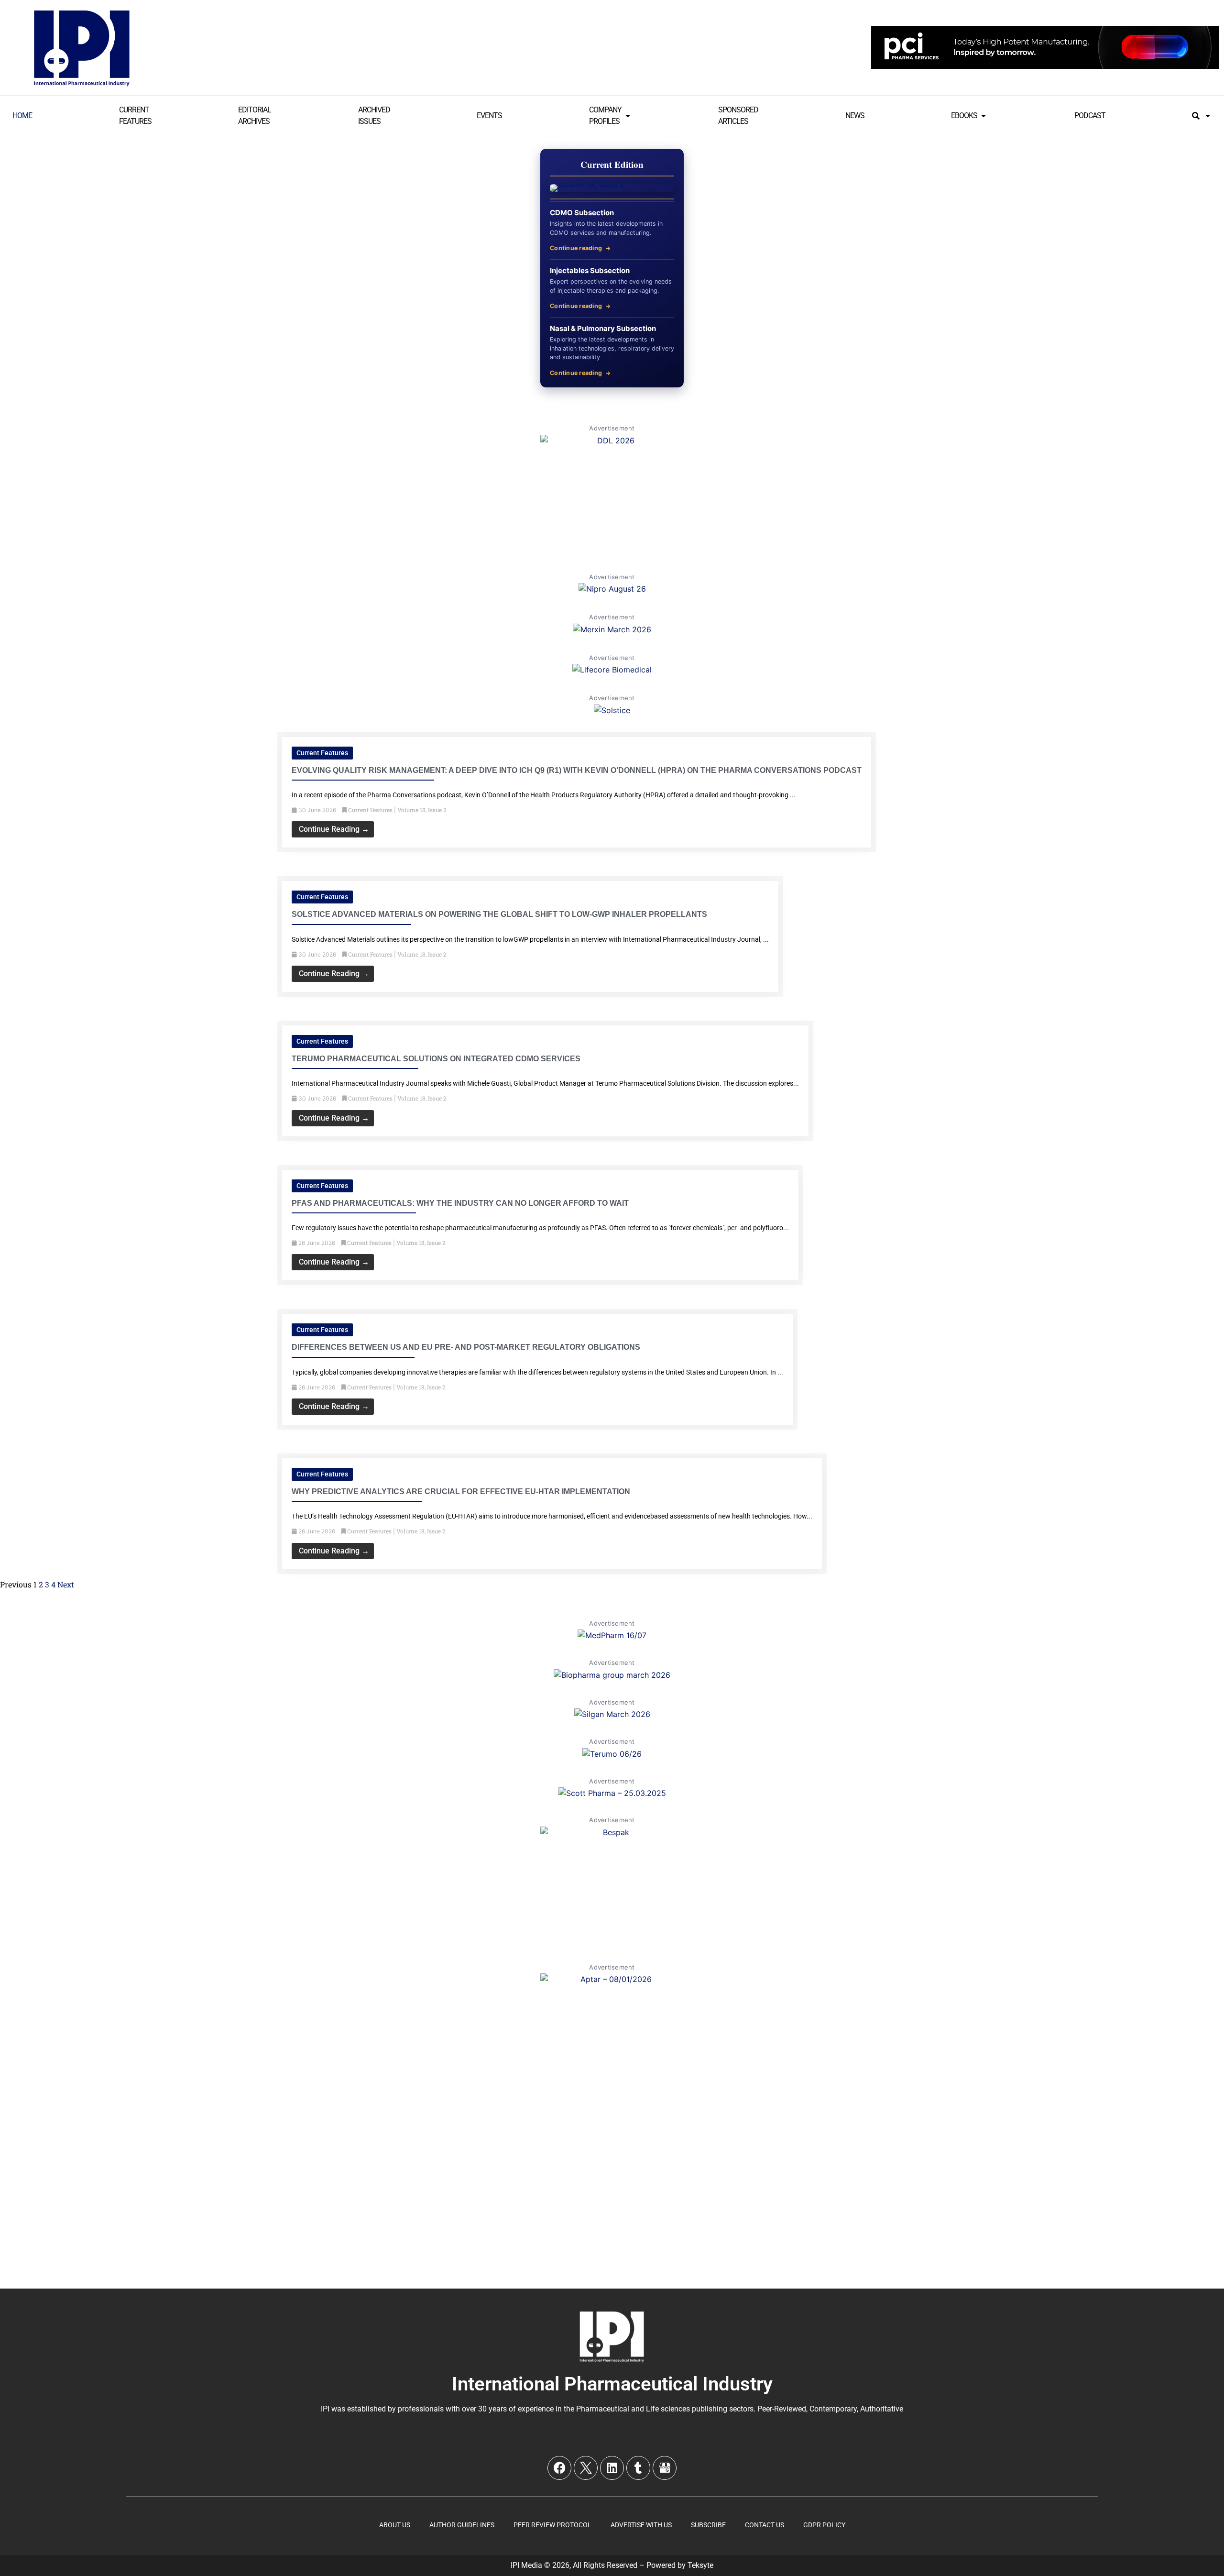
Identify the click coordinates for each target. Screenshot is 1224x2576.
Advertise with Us (641, 2525)
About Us (395, 2525)
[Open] (1208, 116)
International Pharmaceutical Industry (612, 2384)
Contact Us (765, 2525)
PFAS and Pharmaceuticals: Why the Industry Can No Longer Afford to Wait (460, 1203)
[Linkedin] (612, 2468)
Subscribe (708, 2525)
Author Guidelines (462, 2525)
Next (66, 1584)
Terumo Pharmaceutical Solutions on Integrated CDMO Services (436, 1059)
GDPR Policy (824, 2525)
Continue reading (576, 248)
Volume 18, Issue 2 (422, 810)
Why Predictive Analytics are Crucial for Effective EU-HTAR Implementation (461, 1492)
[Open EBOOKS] (984, 116)
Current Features (322, 753)
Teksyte (700, 2565)
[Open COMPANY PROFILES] (628, 116)
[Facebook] (559, 2468)
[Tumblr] (638, 2468)
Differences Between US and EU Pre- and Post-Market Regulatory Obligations (466, 1347)
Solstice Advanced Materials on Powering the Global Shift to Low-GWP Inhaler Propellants (499, 914)
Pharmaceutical (603, 2409)
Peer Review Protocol (552, 2525)
